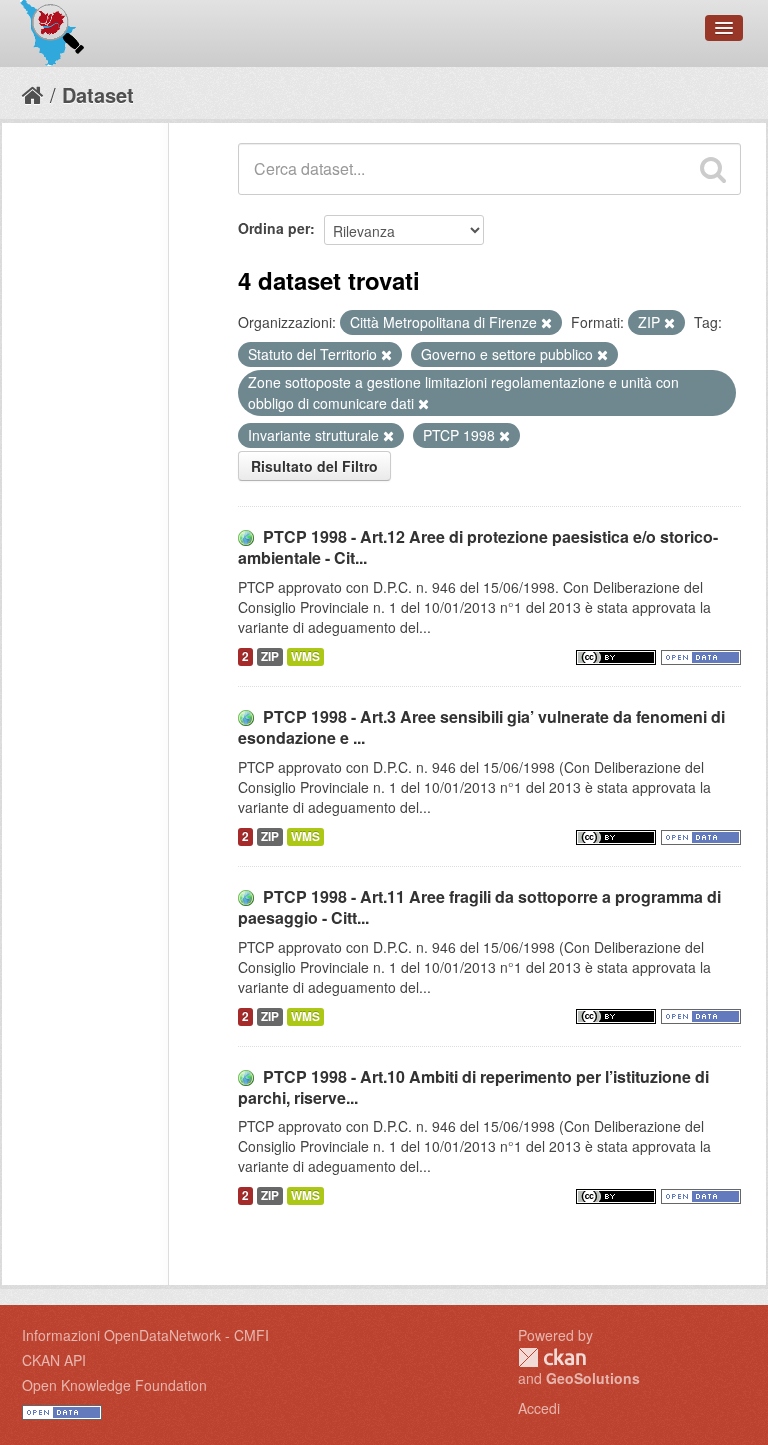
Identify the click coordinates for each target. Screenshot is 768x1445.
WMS (305, 656)
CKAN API (54, 1360)
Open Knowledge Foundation (114, 1385)
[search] (713, 169)
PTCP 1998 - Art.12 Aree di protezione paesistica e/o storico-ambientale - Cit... (478, 547)
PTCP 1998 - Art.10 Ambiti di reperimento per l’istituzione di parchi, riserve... (473, 1087)
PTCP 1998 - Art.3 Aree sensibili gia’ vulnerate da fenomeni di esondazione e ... (481, 727)
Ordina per (274, 228)
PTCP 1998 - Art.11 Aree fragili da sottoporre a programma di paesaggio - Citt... (479, 907)
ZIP (270, 656)
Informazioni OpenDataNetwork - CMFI (145, 1335)
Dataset (98, 94)
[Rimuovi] (546, 323)
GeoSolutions (593, 1378)
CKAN (552, 1357)
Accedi (539, 1408)
